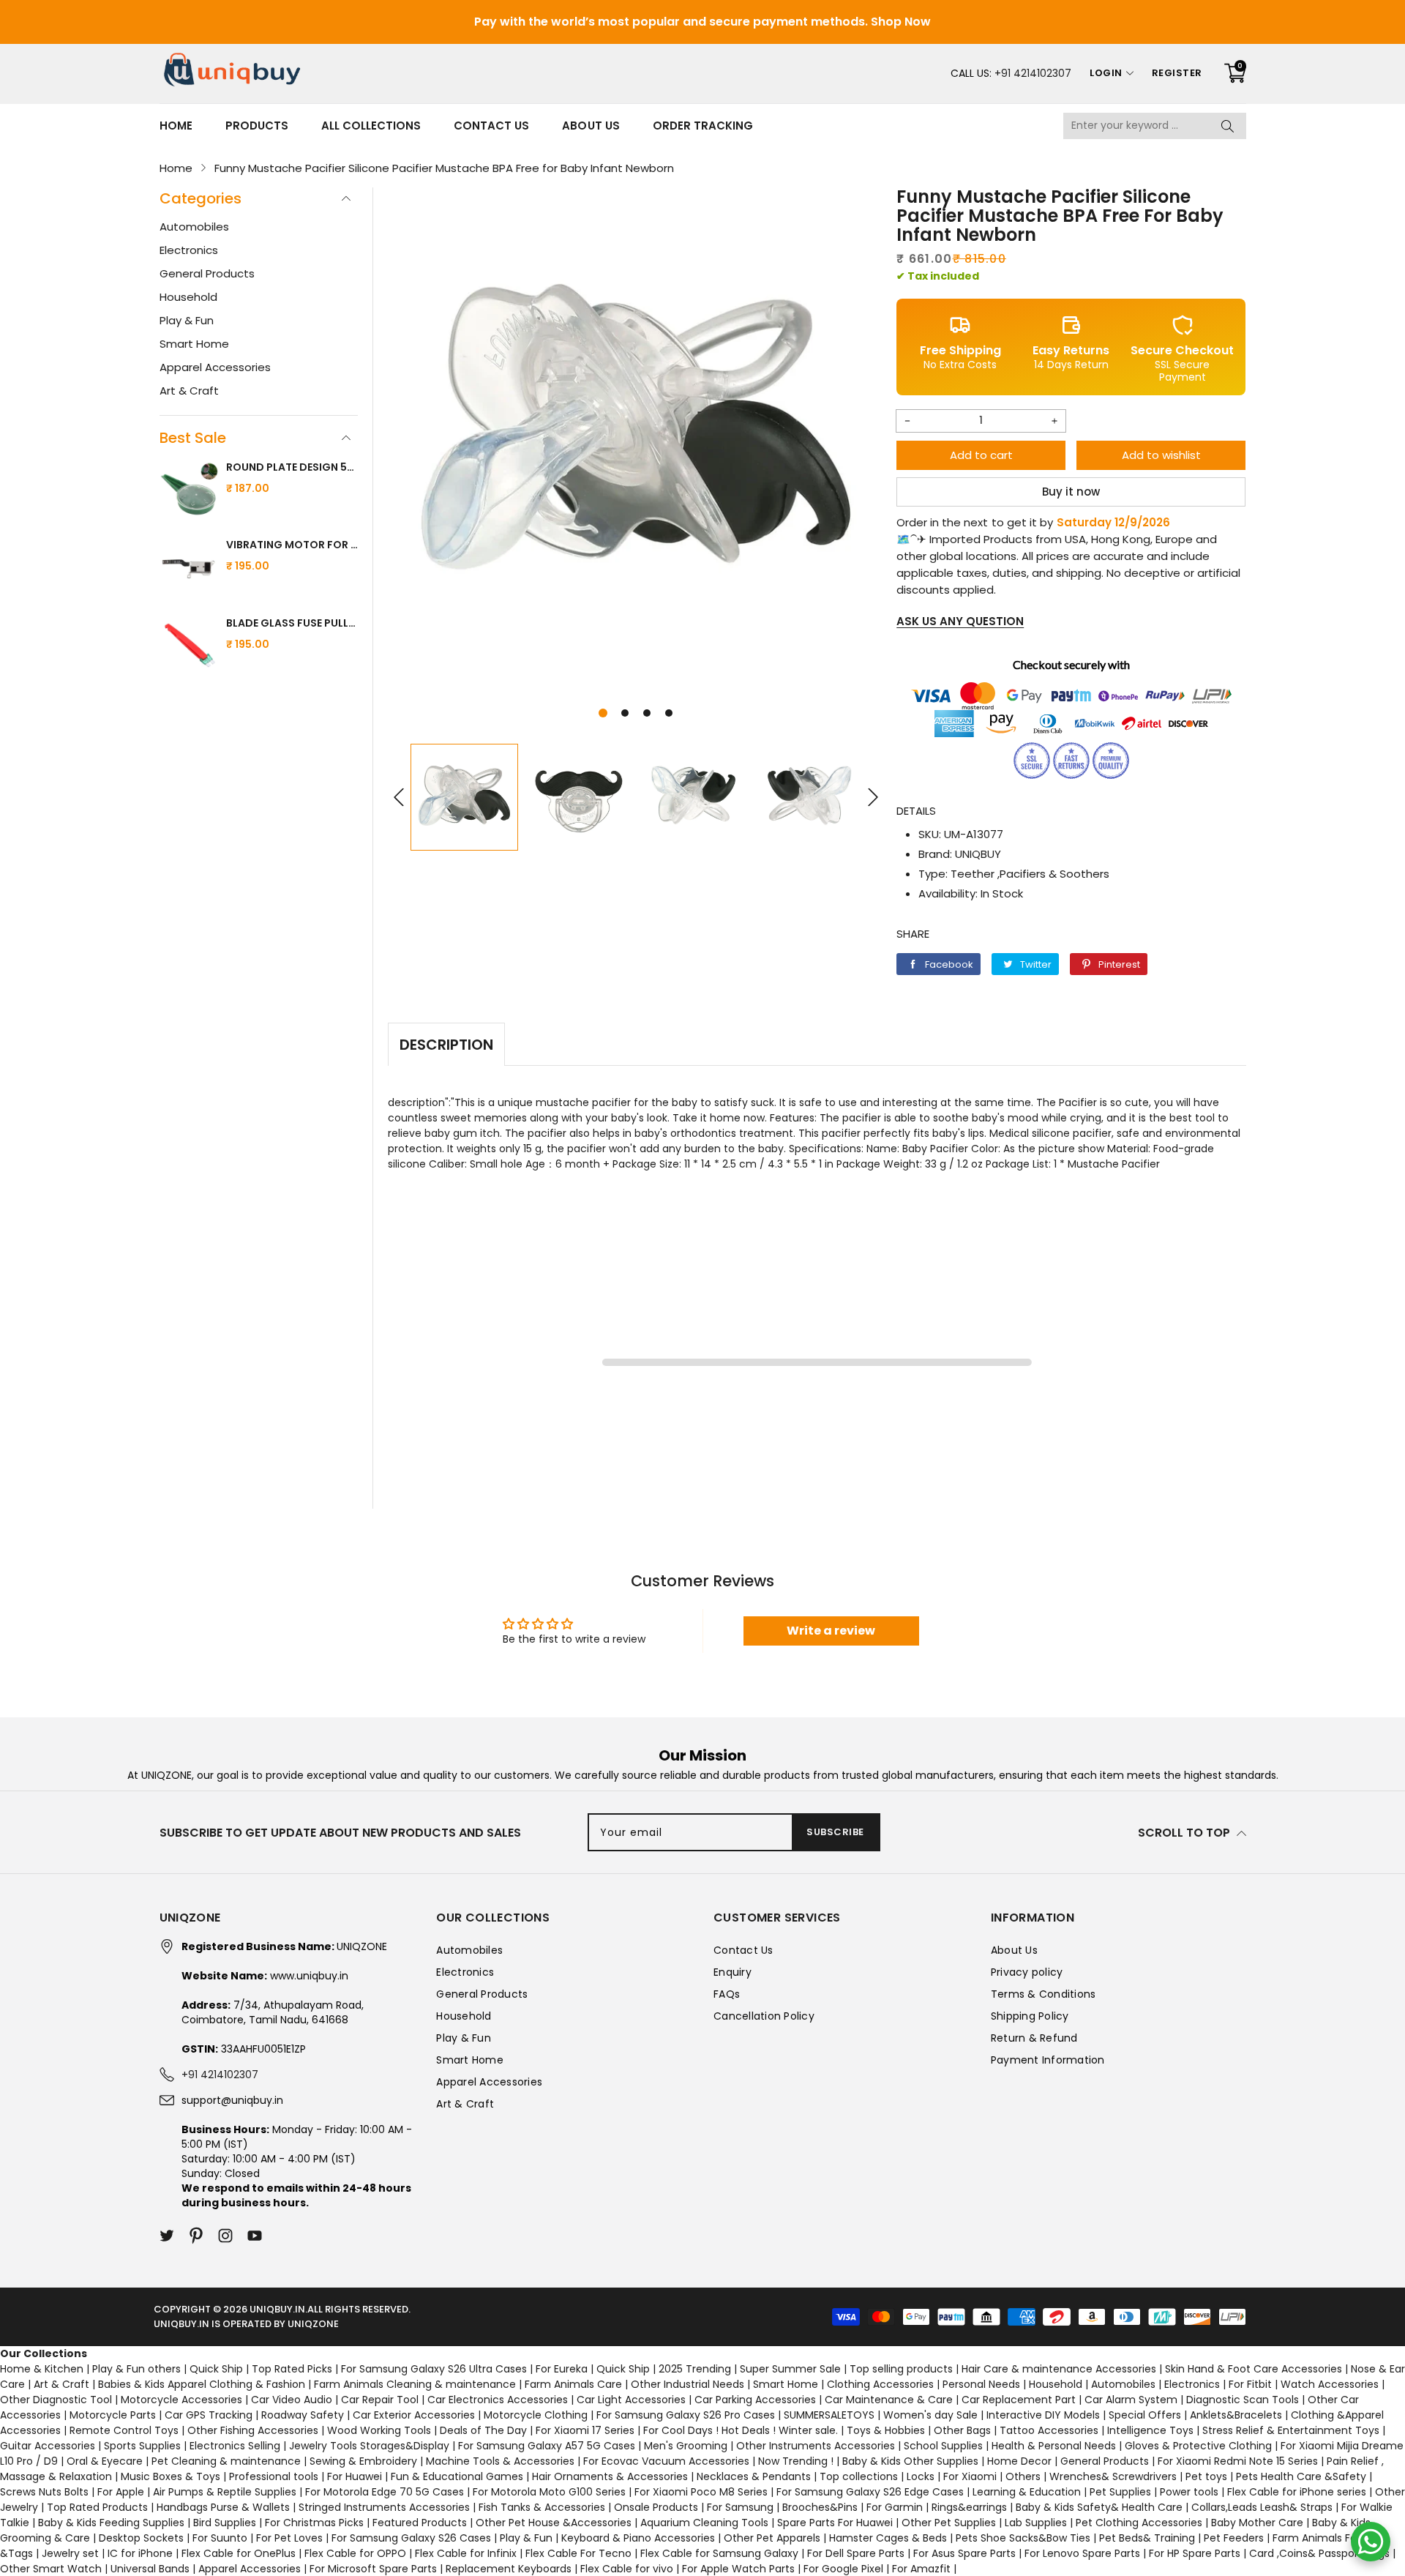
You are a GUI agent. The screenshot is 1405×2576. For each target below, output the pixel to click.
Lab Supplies (1036, 2523)
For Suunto (220, 2538)
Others (1023, 2476)
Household (188, 297)
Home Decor (1019, 2461)
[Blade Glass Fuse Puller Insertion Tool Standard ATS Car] (189, 647)
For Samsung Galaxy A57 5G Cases (547, 2446)
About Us (591, 126)
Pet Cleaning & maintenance (226, 2461)
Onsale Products (656, 2507)
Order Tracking (703, 126)
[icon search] (1228, 126)
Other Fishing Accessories (253, 2430)
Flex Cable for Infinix (466, 2553)
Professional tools (274, 2476)
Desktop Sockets (141, 2538)
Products (257, 126)
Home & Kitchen (42, 2369)
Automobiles (194, 227)
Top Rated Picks (292, 2369)
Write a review (831, 1631)
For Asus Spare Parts (964, 2553)
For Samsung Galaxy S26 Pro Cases (686, 2415)
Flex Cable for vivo (627, 2569)
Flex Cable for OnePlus (239, 2553)
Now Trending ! (796, 2461)
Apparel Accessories (215, 367)
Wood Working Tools (379, 2430)
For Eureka (562, 2369)
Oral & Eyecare (105, 2461)
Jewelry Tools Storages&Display (369, 2446)
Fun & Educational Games (457, 2476)
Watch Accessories (1330, 2384)
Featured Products (420, 2523)
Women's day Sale (930, 2415)
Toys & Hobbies (886, 2430)
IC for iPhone (140, 2553)
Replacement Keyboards (509, 2569)
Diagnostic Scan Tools (1243, 2400)
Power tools (1189, 2492)
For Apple (121, 2492)
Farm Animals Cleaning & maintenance (415, 2384)
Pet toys (1206, 2476)
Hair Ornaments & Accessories (610, 2476)
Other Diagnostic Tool (56, 2400)
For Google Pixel (843, 2569)
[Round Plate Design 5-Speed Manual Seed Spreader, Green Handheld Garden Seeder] (189, 491)
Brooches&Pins (820, 2507)
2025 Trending (695, 2369)
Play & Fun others (136, 2369)
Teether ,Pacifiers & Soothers (1030, 874)
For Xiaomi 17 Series (585, 2430)
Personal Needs (981, 2384)
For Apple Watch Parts (738, 2569)
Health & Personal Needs (1054, 2446)
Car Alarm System (1131, 2400)
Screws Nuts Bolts (44, 2492)
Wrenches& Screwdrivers (1113, 2476)
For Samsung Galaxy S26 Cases (411, 2538)
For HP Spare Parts (1195, 2553)
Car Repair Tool (380, 2400)
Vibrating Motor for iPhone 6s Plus (292, 545)
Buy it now (1071, 492)
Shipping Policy (1030, 2016)
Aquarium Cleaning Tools (704, 2523)
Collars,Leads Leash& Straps (1262, 2507)
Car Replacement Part (1019, 2400)
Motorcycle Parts (113, 2415)
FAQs (727, 1994)
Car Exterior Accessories (414, 2415)
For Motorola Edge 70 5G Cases (385, 2492)
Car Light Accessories (631, 2400)
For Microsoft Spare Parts (373, 2569)
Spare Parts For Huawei (835, 2523)
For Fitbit (1250, 2384)
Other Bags (962, 2430)
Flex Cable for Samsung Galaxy (719, 2553)
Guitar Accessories (48, 2446)
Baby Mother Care (1257, 2523)
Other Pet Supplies (949, 2523)
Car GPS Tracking (209, 2415)
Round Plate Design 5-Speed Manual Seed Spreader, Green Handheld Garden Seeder (292, 467)
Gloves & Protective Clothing (1198, 2446)
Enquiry (733, 1972)
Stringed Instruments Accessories (384, 2507)
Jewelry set (70, 2553)
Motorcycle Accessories (181, 2400)
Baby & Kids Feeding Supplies (111, 2523)
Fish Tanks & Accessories (542, 2507)
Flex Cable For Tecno (578, 2553)
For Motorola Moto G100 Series (549, 2492)
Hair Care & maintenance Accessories (1059, 2369)
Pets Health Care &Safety (1301, 2476)
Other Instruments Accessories (816, 2446)
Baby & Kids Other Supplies (910, 2461)
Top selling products (901, 2369)
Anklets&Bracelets (1236, 2415)
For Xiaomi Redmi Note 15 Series (1238, 2461)
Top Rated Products (97, 2507)
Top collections (859, 2476)
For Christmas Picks (314, 2523)
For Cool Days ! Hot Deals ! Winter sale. (741, 2430)
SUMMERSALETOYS (829, 2415)
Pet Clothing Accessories (1139, 2523)
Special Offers (1145, 2415)
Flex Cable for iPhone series (1297, 2492)
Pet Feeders (1234, 2538)
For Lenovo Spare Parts (1082, 2553)
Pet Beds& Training (1147, 2538)
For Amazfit (921, 2569)
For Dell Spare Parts (856, 2553)
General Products (207, 273)
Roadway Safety (303, 2415)
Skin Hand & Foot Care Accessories (1254, 2369)
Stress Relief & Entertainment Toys (1291, 2430)
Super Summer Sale (790, 2369)
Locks (921, 2476)
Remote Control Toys (124, 2430)
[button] (603, 713)
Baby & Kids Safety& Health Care (1099, 2507)
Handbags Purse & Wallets (223, 2507)
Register (1177, 73)
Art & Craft (189, 391)
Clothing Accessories (880, 2384)
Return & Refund (1034, 2038)
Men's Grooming (686, 2446)
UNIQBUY (978, 854)
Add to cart (981, 455)
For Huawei (355, 2476)
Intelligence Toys (1150, 2430)
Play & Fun (187, 320)
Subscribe (835, 1832)
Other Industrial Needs (687, 2384)
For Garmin (895, 2507)
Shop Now (901, 22)
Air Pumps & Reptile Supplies (225, 2492)
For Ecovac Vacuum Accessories (666, 2461)
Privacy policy (1027, 1972)
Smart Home (194, 344)
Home (176, 126)
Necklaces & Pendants (754, 2476)
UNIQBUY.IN (277, 2309)
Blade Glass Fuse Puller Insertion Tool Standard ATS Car (292, 623)
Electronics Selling (235, 2446)
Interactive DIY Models (1043, 2415)
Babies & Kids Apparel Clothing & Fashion (202, 2384)
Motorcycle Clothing (536, 2415)
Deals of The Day (483, 2430)
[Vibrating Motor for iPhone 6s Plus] (189, 569)
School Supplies (943, 2446)
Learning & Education (1027, 2492)
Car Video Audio (292, 2400)
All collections (371, 126)
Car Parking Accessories (755, 2400)
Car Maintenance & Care (889, 2400)
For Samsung (740, 2507)
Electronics (189, 250)
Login (1106, 73)
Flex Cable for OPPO (355, 2553)
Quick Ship (216, 2369)
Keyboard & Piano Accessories (638, 2538)
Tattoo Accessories (1049, 2430)
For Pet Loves (289, 2538)
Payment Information (1048, 2060)
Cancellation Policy (764, 2016)
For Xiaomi (970, 2476)
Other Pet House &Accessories (554, 2523)
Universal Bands (150, 2569)
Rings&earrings (969, 2507)
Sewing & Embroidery (363, 2461)
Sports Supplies (142, 2446)
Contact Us (491, 126)
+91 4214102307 (1033, 73)
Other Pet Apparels (772, 2538)
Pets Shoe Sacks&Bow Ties (1023, 2538)
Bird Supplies (225, 2523)
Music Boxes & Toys (171, 2476)
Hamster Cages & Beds (888, 2538)
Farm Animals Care (573, 2384)
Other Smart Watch (51, 2569)
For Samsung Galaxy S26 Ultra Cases (434, 2369)
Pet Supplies (1120, 2492)
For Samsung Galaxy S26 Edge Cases (870, 2492)
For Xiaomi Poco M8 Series (701, 2492)
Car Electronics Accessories (498, 2400)
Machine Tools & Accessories (500, 2461)
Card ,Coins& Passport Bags (1319, 2553)
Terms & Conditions (1044, 1994)
